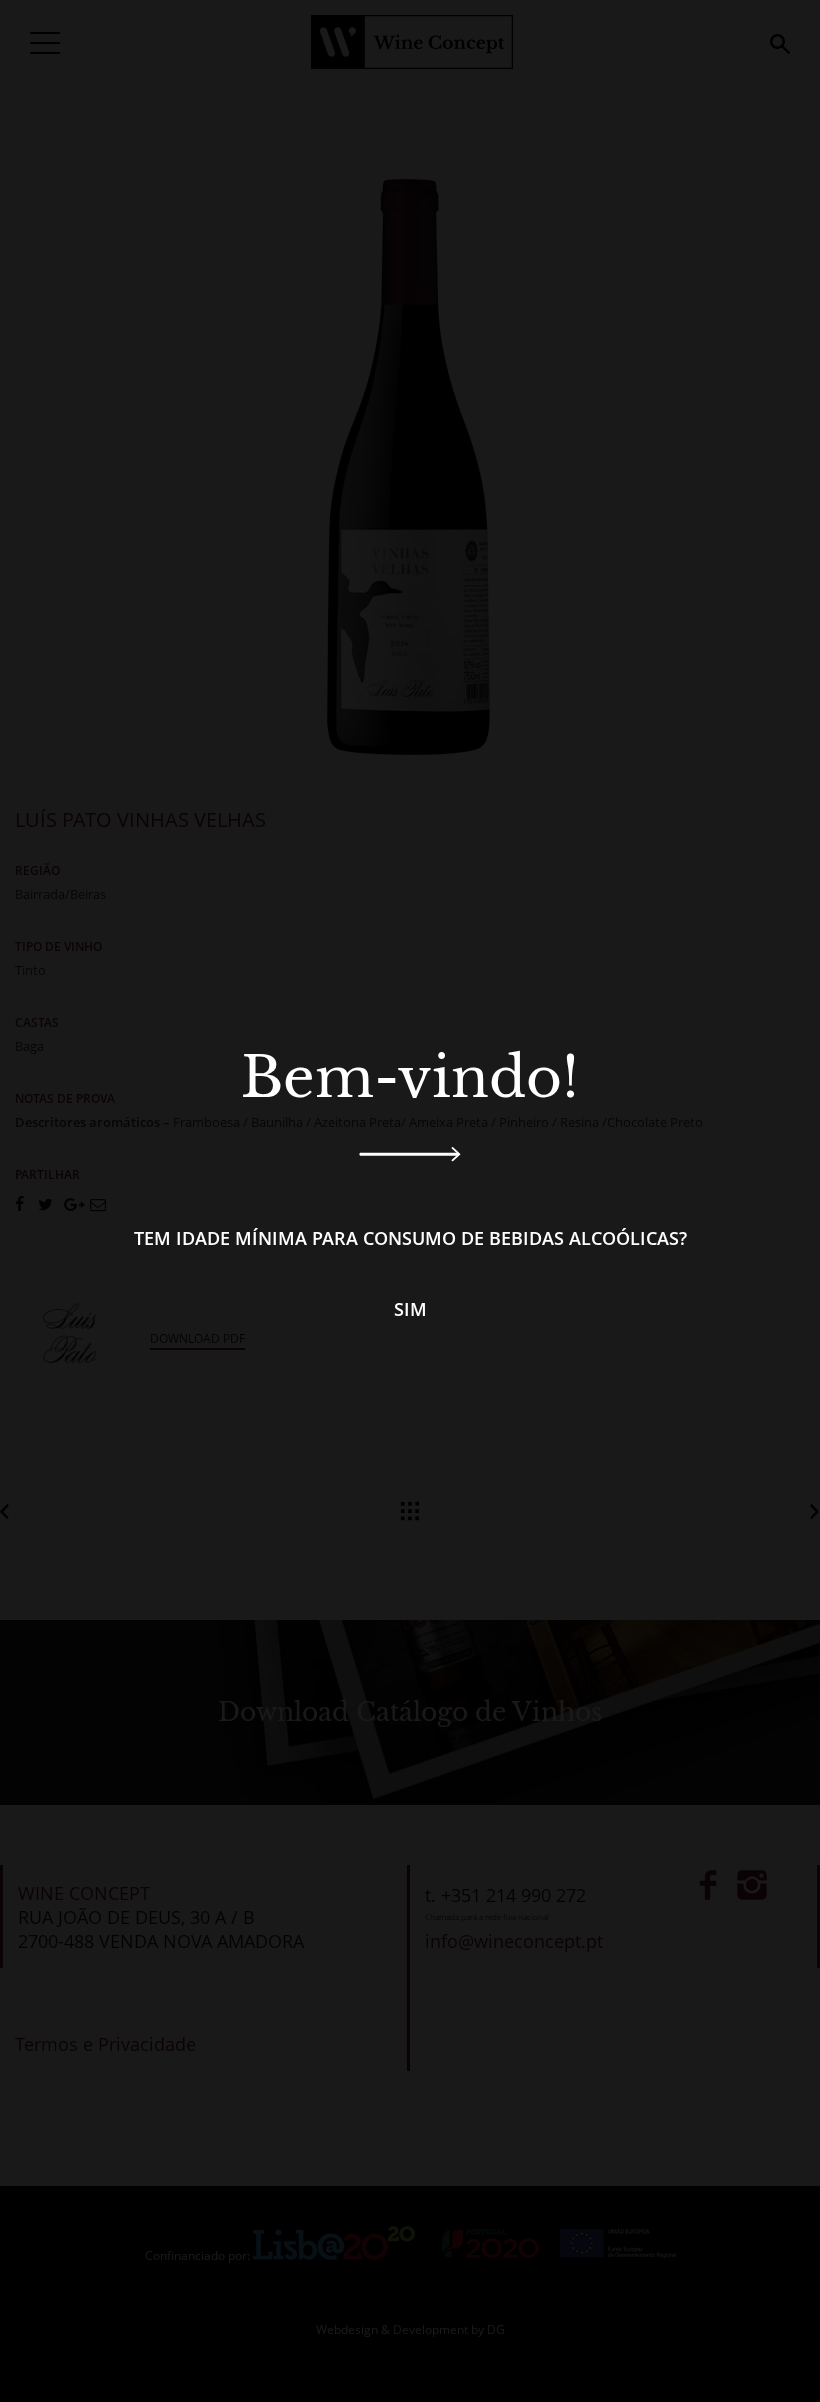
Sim (410, 1309)
